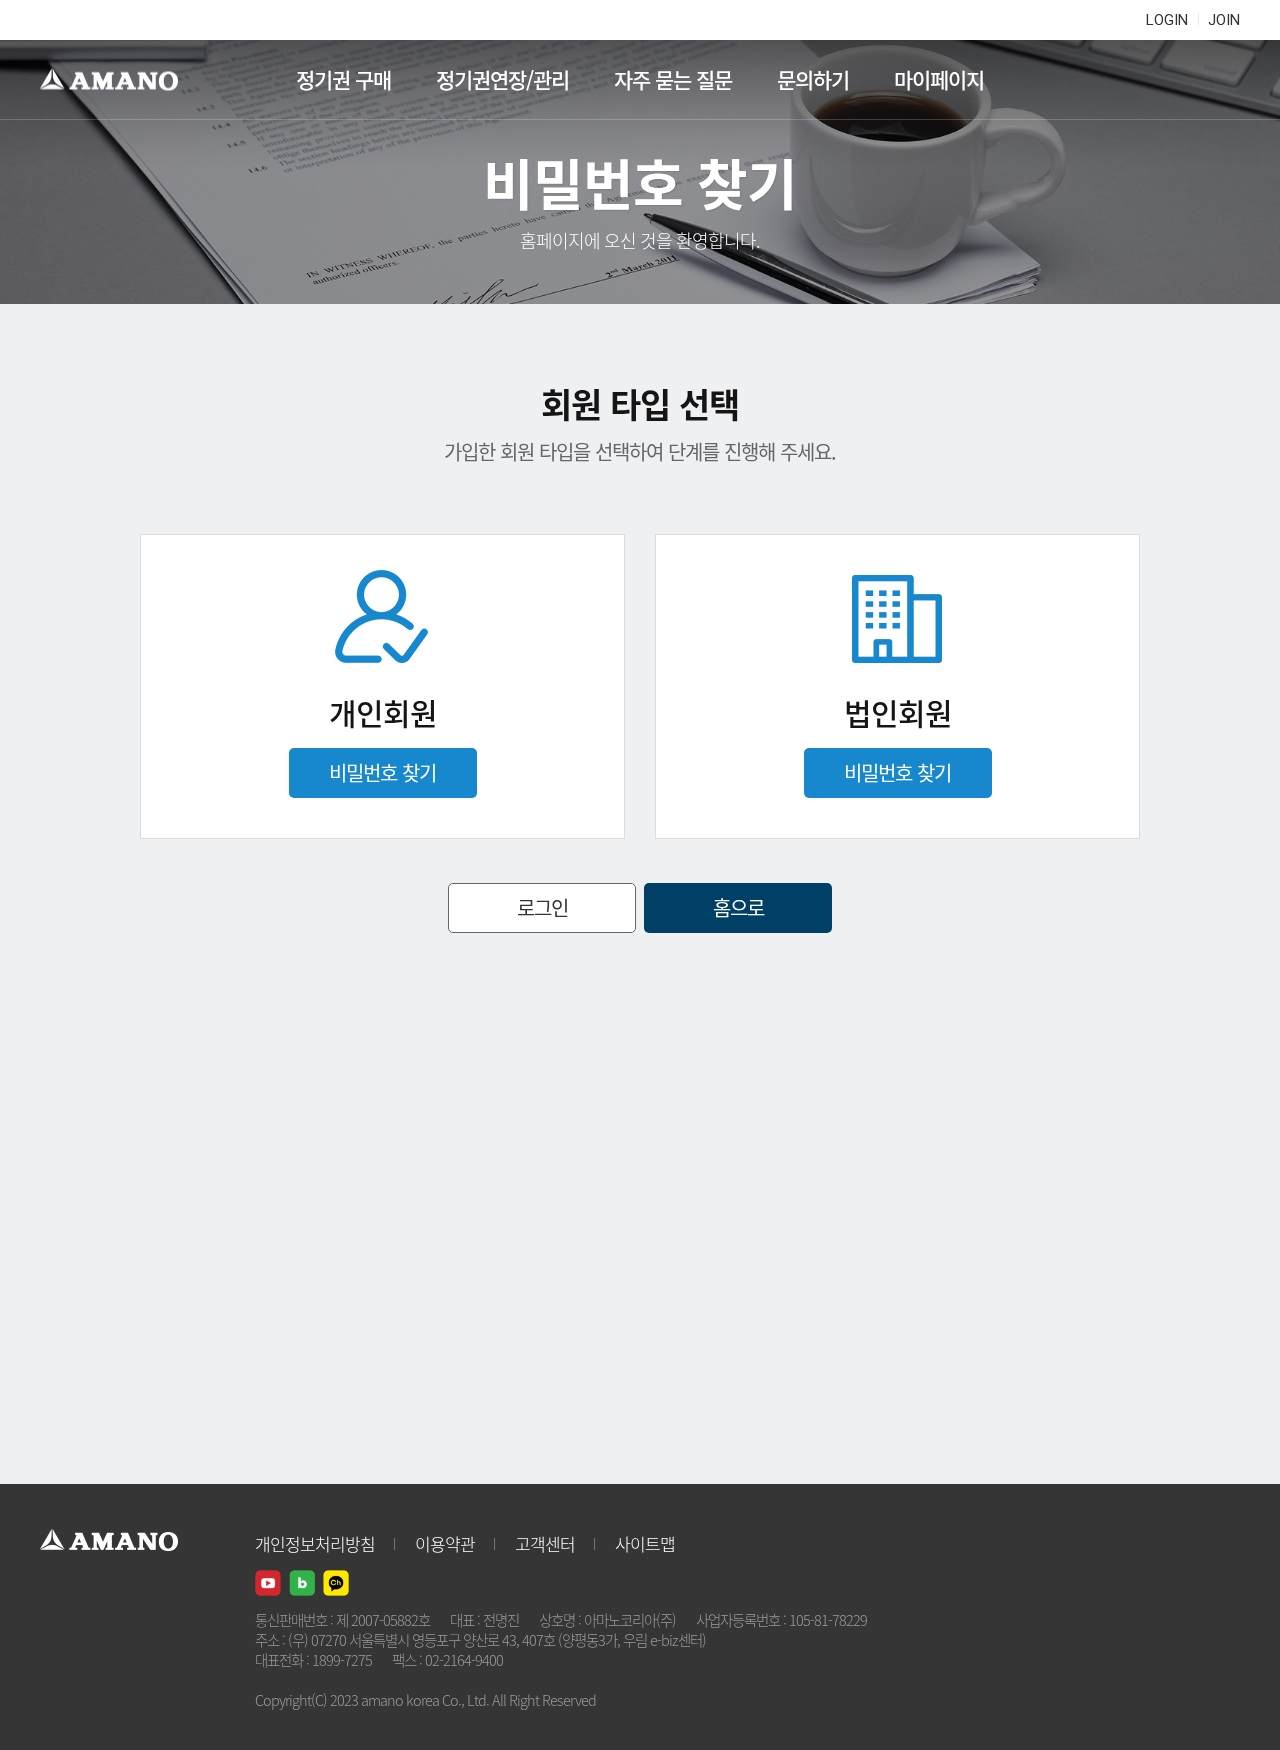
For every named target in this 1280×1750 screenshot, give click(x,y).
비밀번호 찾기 (382, 772)
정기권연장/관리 (502, 79)
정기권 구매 (343, 79)
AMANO (118, 80)
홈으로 (738, 907)
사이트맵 (645, 1543)
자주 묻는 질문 (673, 79)
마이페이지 (939, 79)
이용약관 (445, 1543)
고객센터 (545, 1543)
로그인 (542, 907)
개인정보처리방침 (315, 1543)
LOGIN (1167, 20)
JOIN (1224, 20)
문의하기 (813, 79)
